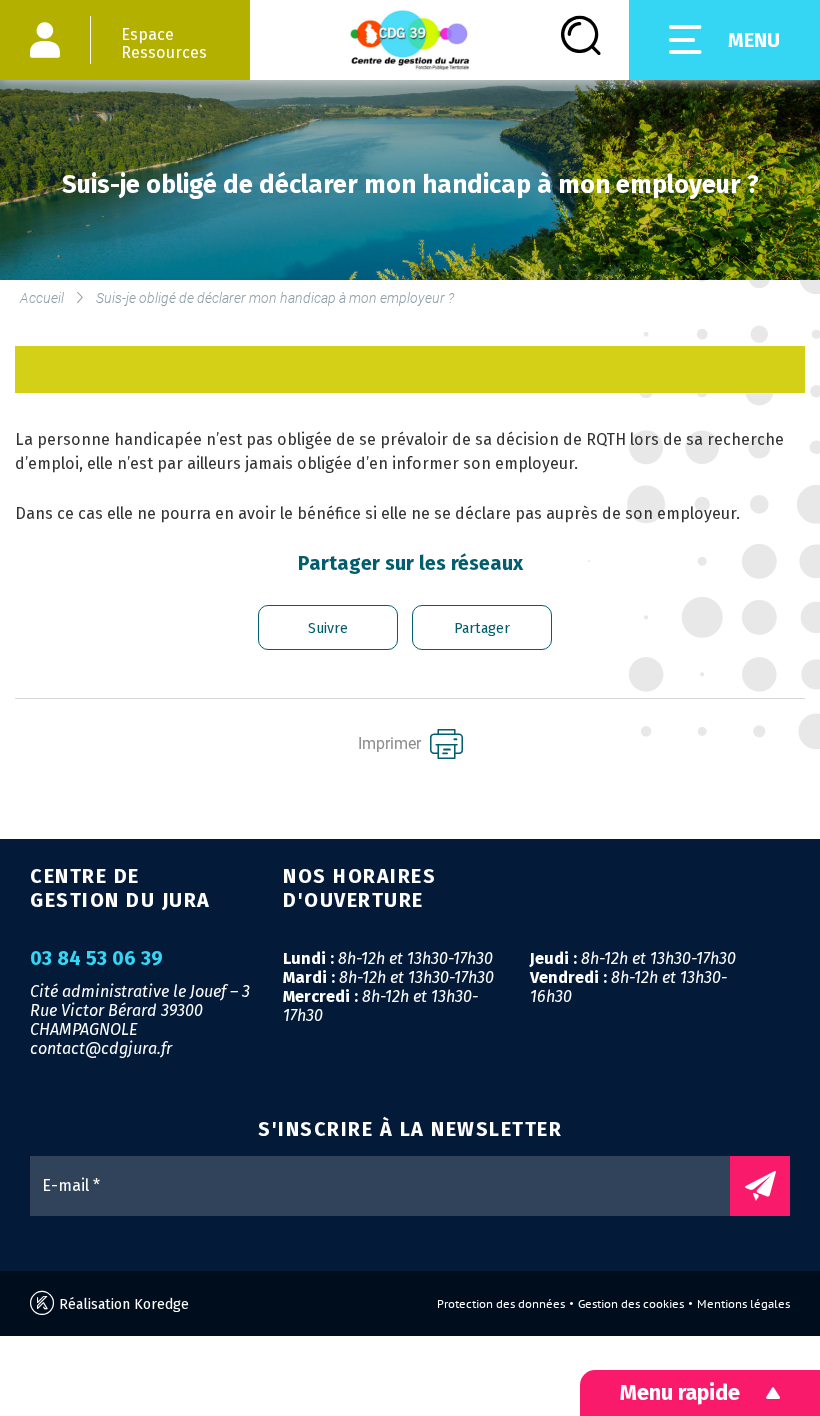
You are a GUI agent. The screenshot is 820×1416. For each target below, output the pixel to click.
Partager (482, 628)
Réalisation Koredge (122, 1304)
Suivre (328, 628)
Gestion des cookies (631, 1304)
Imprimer (391, 743)
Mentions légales (743, 1304)
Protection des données (501, 1304)
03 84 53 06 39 (96, 959)
